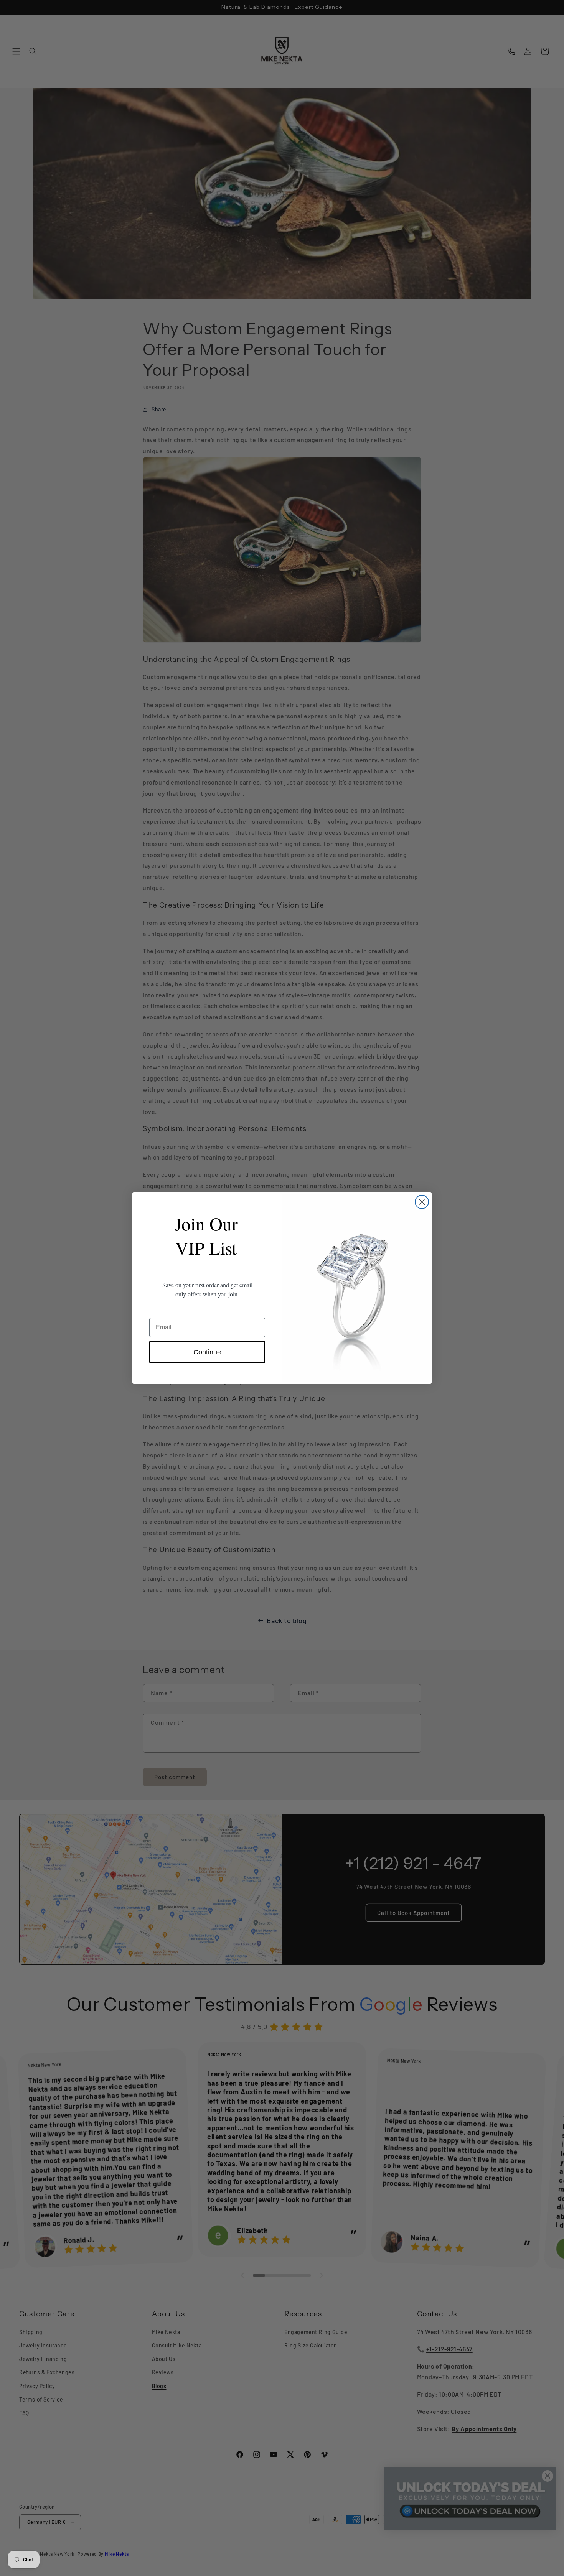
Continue (207, 1352)
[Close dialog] (422, 1202)
